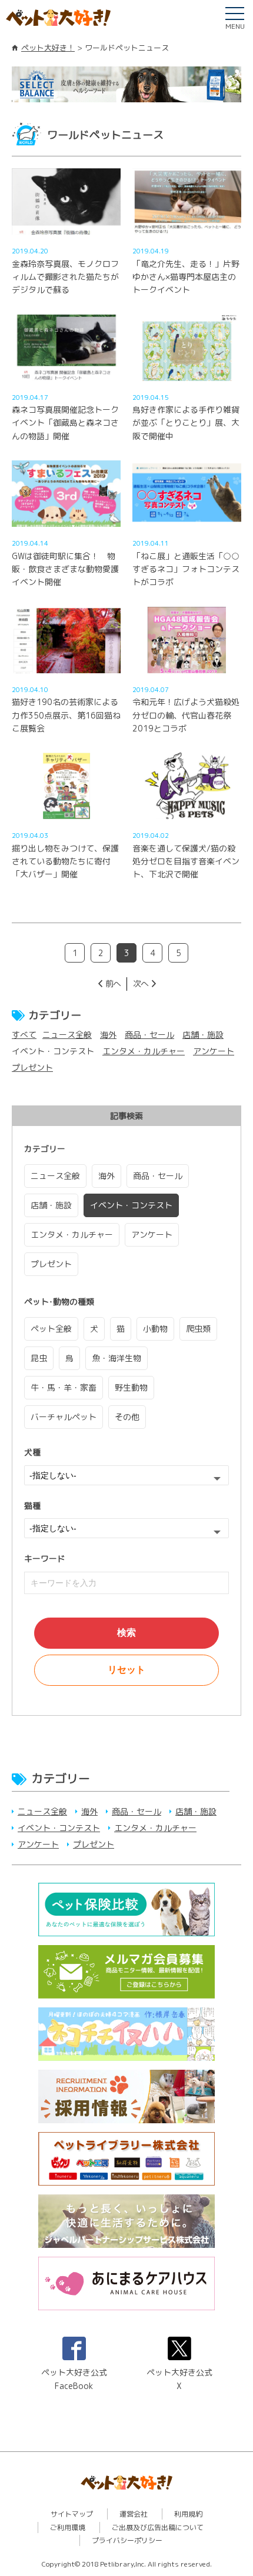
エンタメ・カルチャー (144, 1051)
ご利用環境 (68, 2527)
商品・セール (149, 1035)
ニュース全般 (67, 1035)
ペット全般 (51, 1329)
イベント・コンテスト (131, 1205)
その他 (127, 1417)
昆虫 (39, 1358)
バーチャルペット (64, 1417)
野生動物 (131, 1387)
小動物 (155, 1329)
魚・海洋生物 (116, 1358)
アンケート (214, 1051)
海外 (108, 1035)
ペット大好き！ (48, 48)
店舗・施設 (203, 1035)
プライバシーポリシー (127, 2540)
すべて (24, 1035)
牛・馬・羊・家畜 (64, 1387)
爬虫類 (198, 1329)
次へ (141, 983)
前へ (113, 983)
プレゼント (32, 1068)
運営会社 (134, 2514)
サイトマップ (72, 2514)
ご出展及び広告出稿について (158, 2527)
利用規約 (188, 2514)
